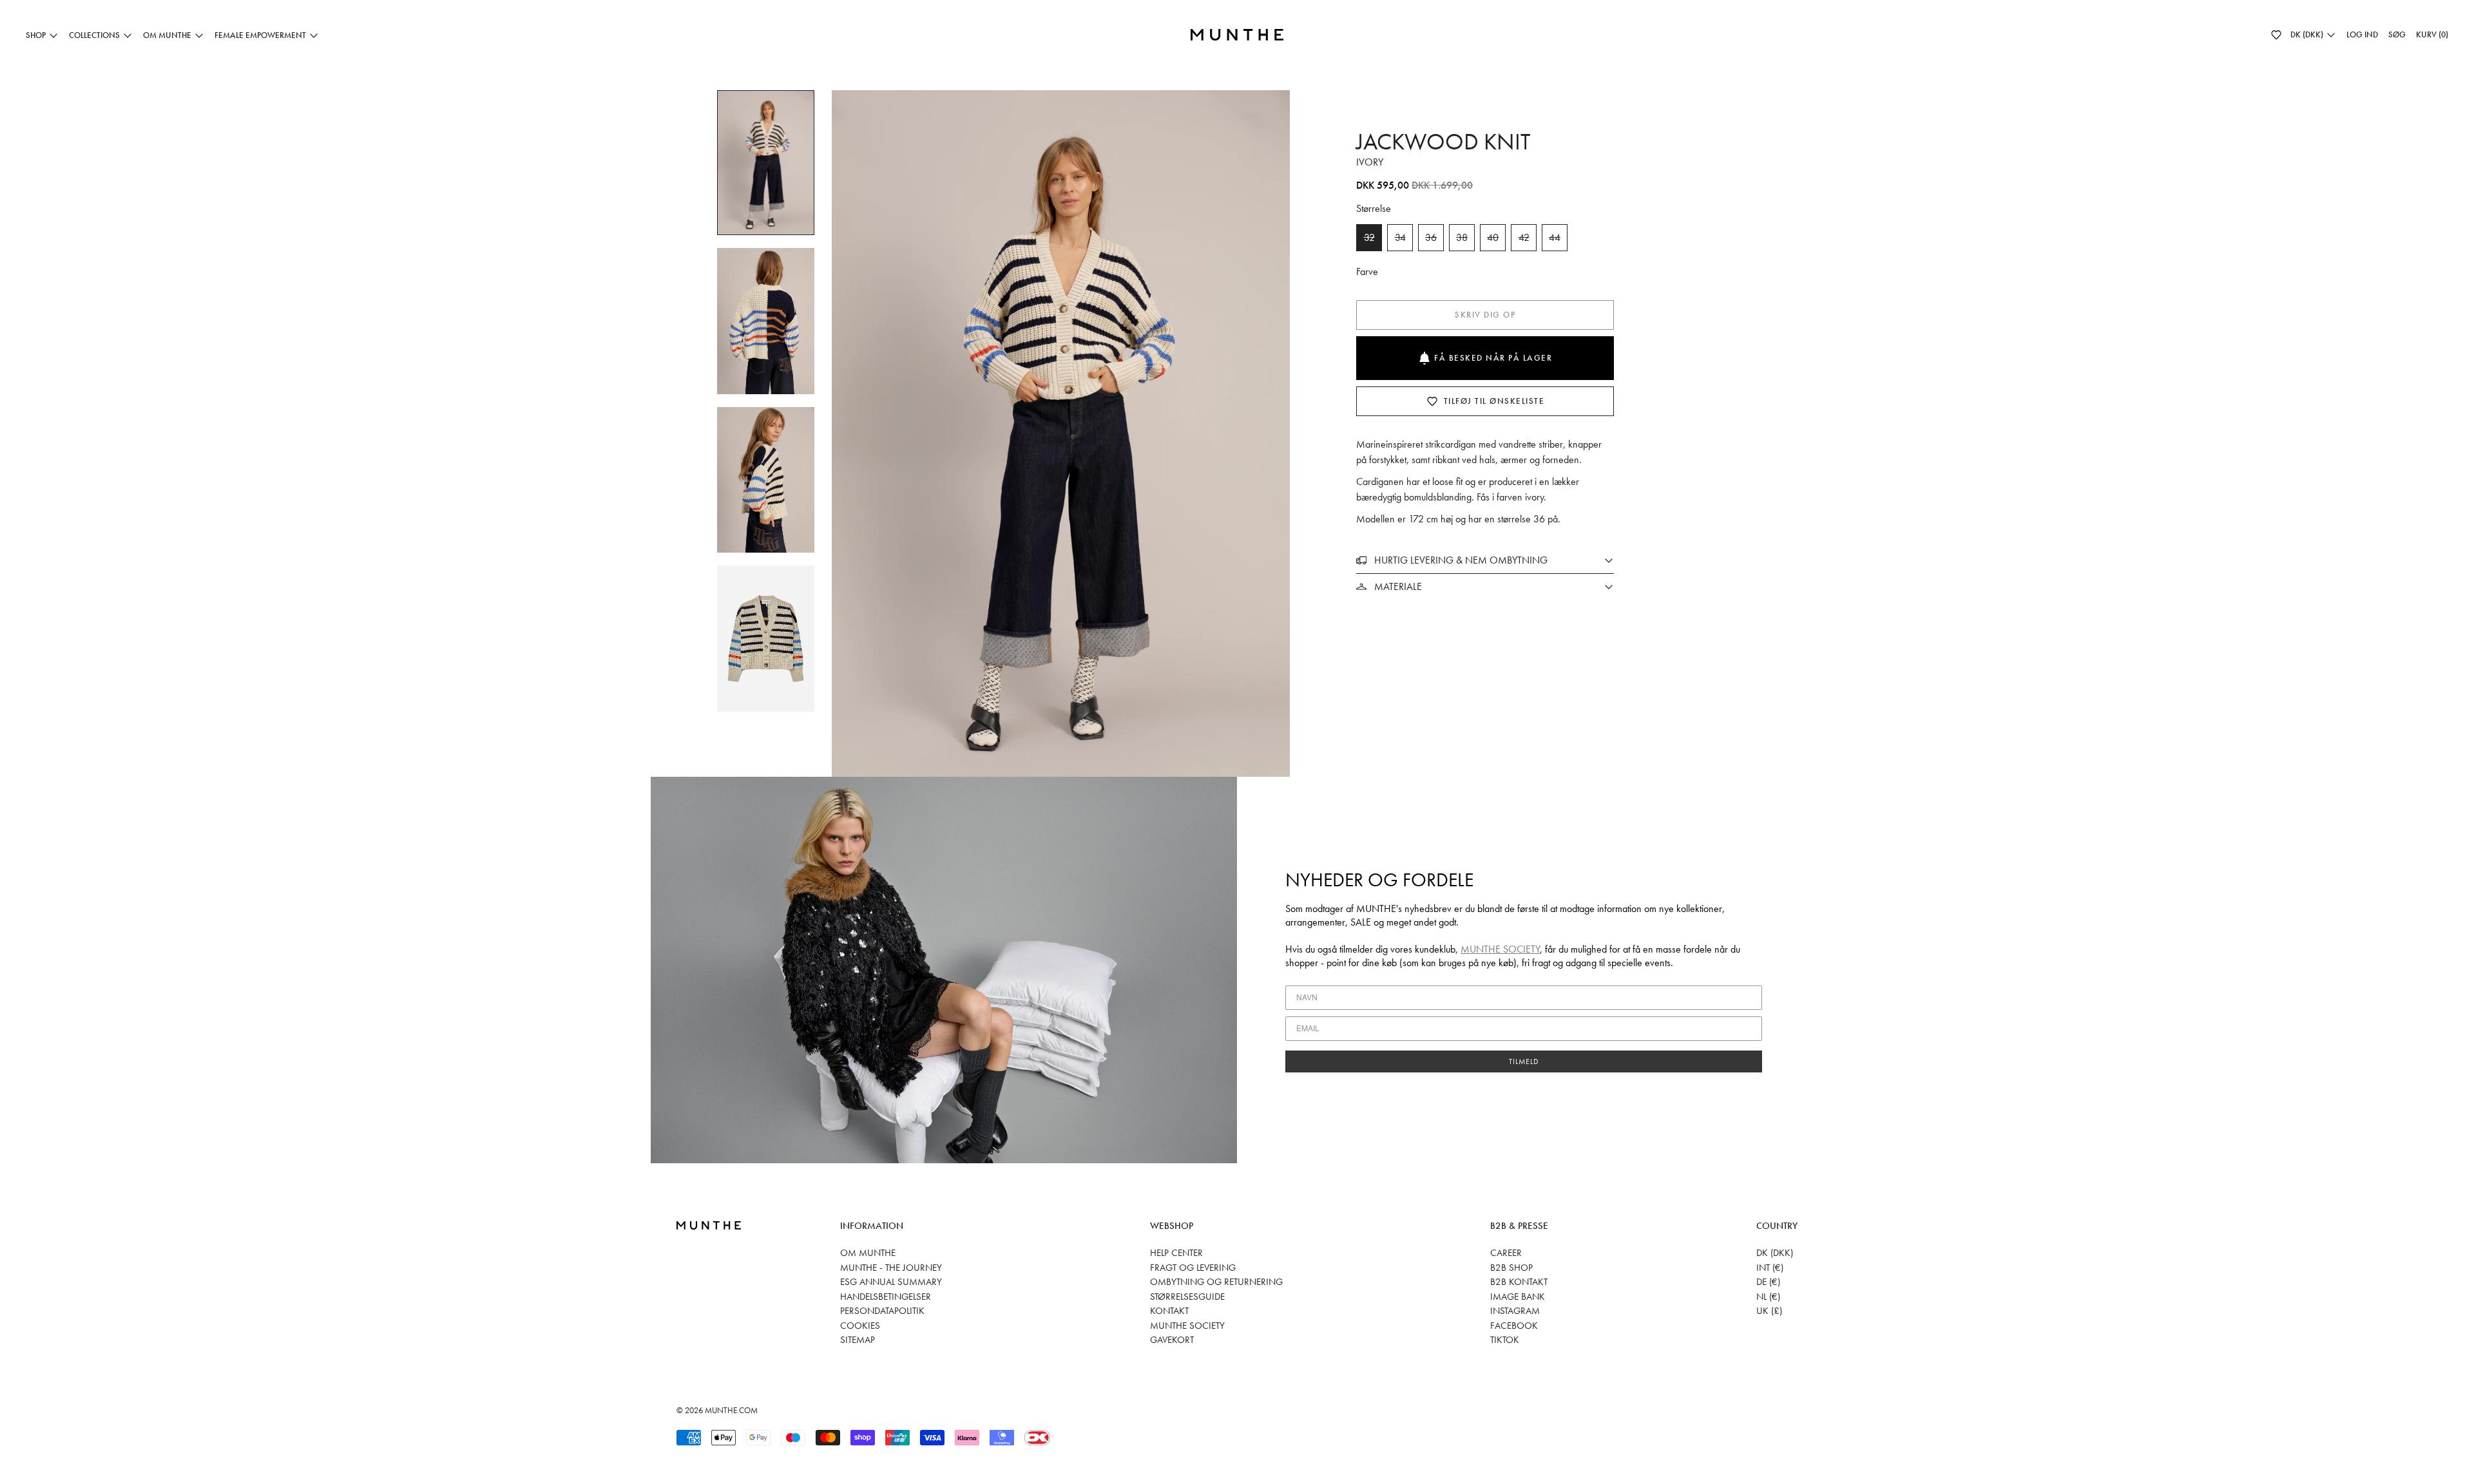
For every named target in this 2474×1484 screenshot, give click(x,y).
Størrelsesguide (1187, 1297)
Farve (1367, 271)
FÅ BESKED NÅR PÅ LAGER (1493, 358)
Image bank (1518, 1297)
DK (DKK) (1775, 1253)
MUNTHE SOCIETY (1500, 949)
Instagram (1515, 1311)
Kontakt (1169, 1311)
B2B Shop (1511, 1268)
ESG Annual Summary (891, 1282)
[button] (2276, 35)
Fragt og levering (1193, 1268)
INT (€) (1770, 1268)
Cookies (860, 1326)
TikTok (1505, 1340)
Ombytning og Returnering (1216, 1282)
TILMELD (1524, 1061)
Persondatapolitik (882, 1311)
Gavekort (1172, 1340)
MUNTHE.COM (731, 1410)
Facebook (1514, 1326)
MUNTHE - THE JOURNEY (891, 1268)
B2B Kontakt (1519, 1282)
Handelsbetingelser (886, 1297)
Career (1506, 1253)
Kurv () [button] (2432, 34)
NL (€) (1768, 1297)
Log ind (2362, 34)
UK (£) (1769, 1311)
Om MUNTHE (868, 1253)
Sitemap (858, 1340)
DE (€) (1768, 1282)
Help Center (1176, 1253)
